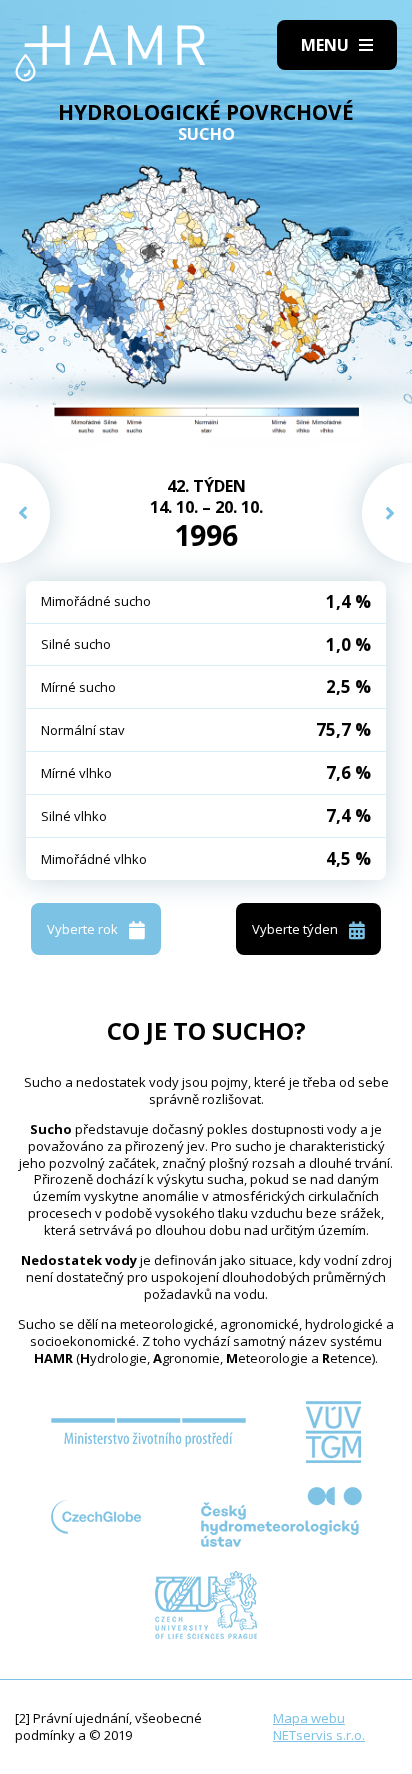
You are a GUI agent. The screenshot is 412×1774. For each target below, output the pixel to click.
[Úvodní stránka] (110, 53)
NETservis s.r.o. (319, 1735)
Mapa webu (309, 1718)
